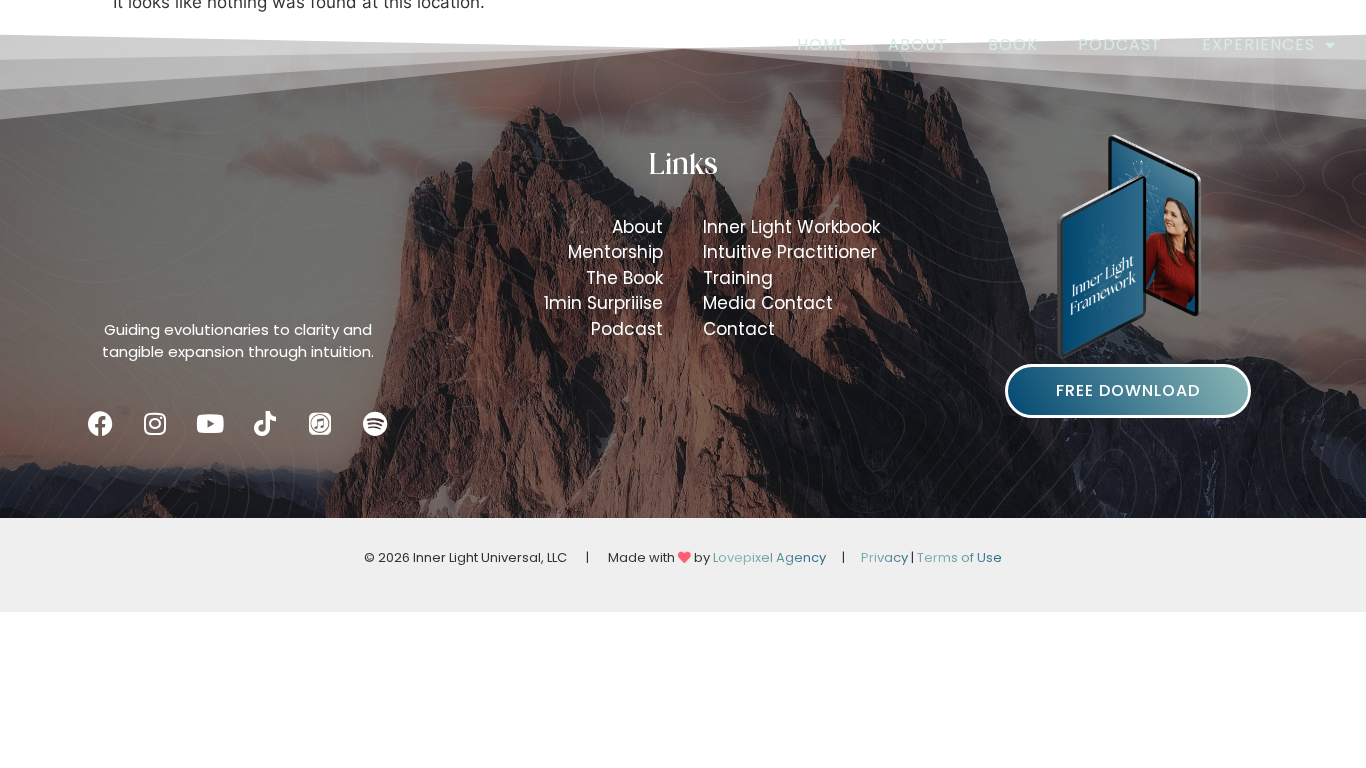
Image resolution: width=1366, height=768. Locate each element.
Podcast (1120, 44)
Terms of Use (959, 557)
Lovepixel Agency (769, 557)
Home (822, 44)
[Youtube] (210, 423)
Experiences (1258, 44)
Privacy (884, 557)
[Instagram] (155, 423)
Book (1013, 44)
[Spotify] (375, 423)
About (918, 44)
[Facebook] (100, 423)
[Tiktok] (265, 423)
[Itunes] (320, 423)
